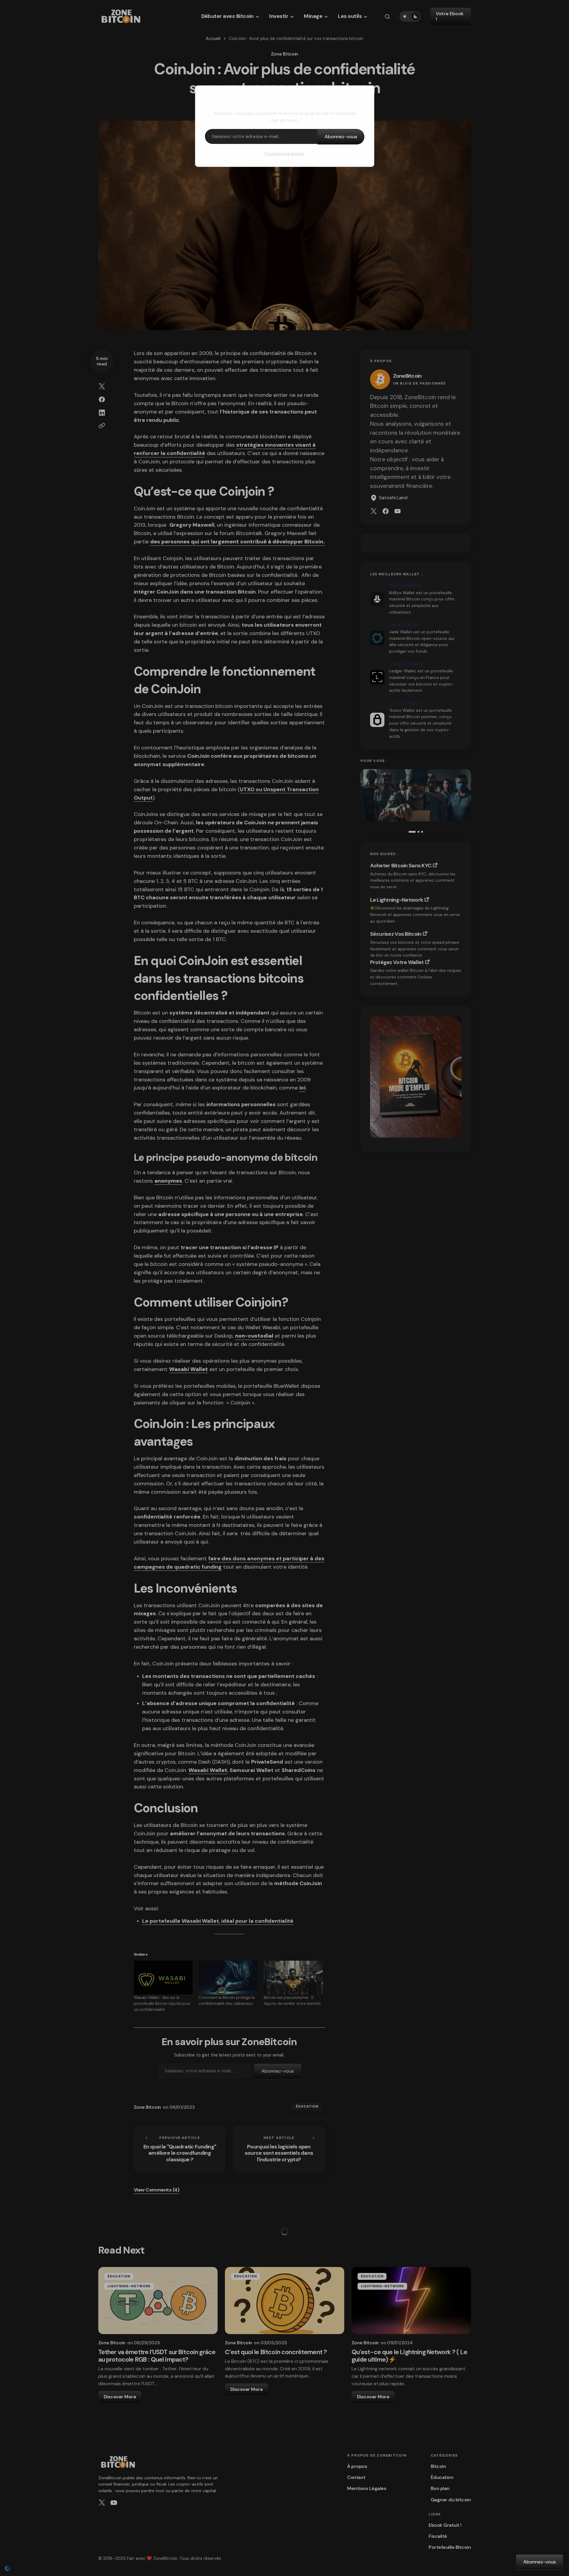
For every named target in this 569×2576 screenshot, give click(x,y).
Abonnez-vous (341, 137)
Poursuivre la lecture (284, 153)
